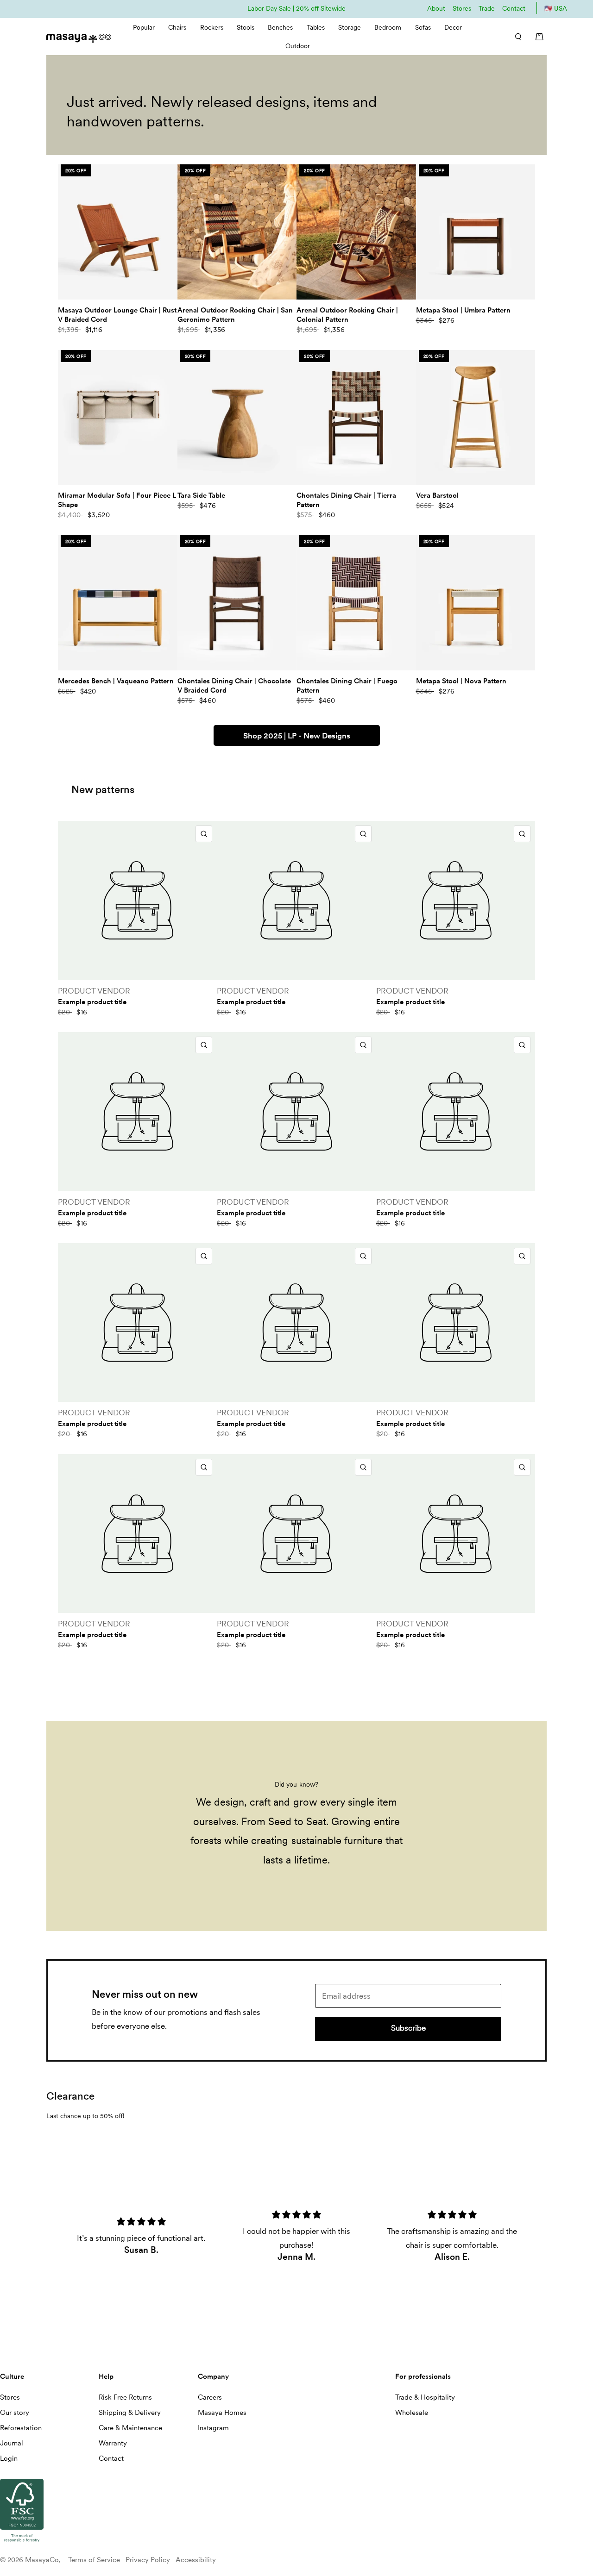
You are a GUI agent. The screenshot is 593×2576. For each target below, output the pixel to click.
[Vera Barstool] (476, 418)
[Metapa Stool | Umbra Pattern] (476, 232)
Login (9, 2458)
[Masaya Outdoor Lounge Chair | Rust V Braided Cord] (118, 232)
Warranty (113, 2443)
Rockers (212, 27)
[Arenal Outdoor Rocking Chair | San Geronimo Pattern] (237, 232)
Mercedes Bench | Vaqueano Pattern (116, 681)
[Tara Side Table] (237, 418)
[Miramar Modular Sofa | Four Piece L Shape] (118, 418)
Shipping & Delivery (130, 2413)
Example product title (92, 1002)
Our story (15, 2413)
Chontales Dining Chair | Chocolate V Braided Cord (234, 686)
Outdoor (298, 46)
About (436, 8)
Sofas (423, 27)
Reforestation (21, 2428)
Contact (514, 8)
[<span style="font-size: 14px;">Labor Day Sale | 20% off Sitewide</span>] (296, 8)
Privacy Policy (148, 2560)
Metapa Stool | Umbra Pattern (463, 310)
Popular (144, 27)
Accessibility (196, 2560)
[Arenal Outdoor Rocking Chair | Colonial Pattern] (356, 232)
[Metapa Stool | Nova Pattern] (476, 603)
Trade (487, 8)
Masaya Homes (222, 2413)
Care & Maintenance (130, 2428)
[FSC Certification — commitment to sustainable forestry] (22, 2543)
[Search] (515, 37)
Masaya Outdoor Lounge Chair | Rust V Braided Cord (117, 315)
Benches (280, 27)
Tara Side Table (201, 495)
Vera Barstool (437, 495)
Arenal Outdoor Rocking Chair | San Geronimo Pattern (235, 315)
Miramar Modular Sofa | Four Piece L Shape (117, 500)
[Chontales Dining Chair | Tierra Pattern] (356, 418)
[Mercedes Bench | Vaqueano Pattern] (118, 603)
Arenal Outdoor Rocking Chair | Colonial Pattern (347, 315)
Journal (12, 2443)
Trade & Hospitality (425, 2397)
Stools (246, 27)
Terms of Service (94, 2560)
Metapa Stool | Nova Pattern (461, 681)
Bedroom (388, 27)
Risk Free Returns (125, 2397)
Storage (350, 27)
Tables (316, 27)
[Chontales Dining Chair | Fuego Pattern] (356, 603)
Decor (453, 27)
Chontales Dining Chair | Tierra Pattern (346, 500)
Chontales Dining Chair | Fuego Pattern (347, 686)
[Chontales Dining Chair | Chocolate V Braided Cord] (237, 603)
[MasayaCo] (79, 35)
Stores (462, 8)
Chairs (177, 27)
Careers (210, 2397)
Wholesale (412, 2413)
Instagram (213, 2428)
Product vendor (94, 991)
